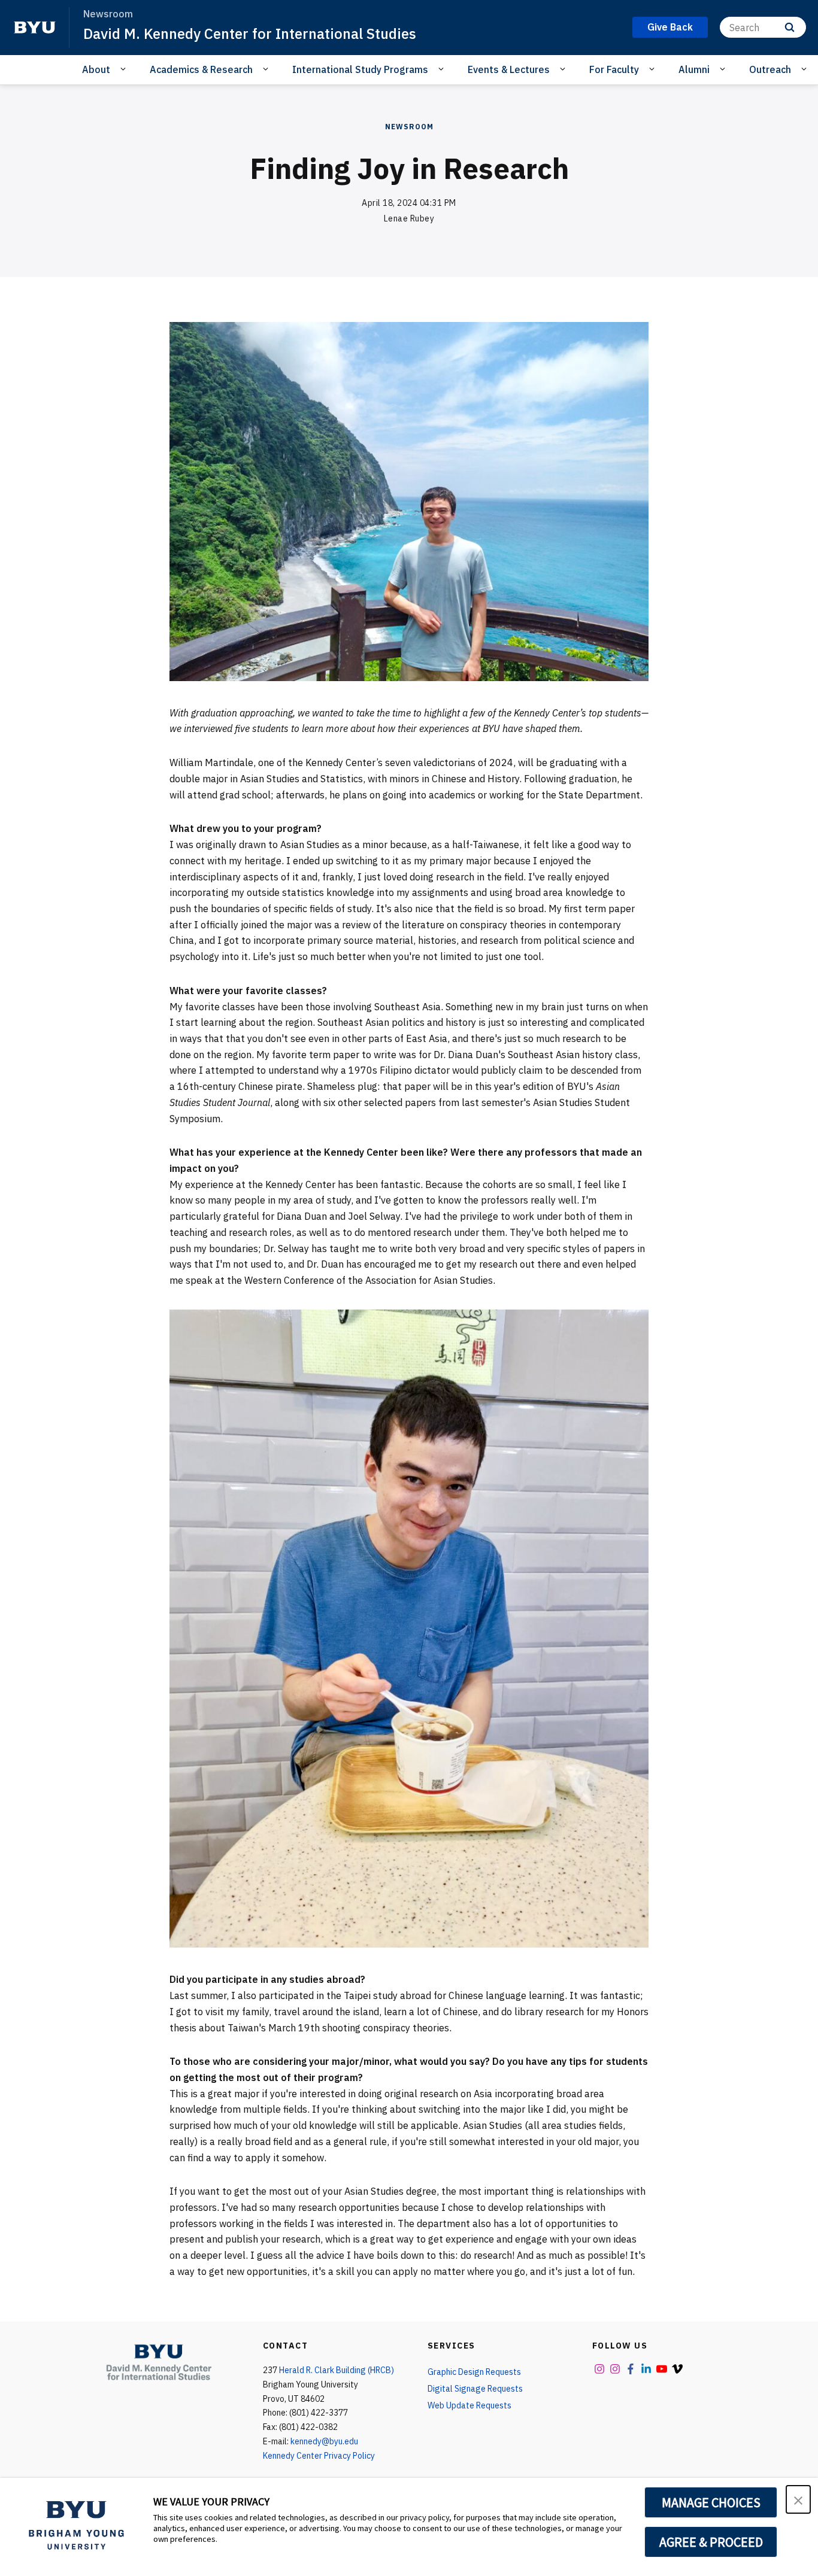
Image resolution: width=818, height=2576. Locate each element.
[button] (798, 2499)
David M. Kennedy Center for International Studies (250, 34)
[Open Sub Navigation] (125, 69)
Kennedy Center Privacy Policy (319, 2456)
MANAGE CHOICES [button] (711, 2502)
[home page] (35, 28)
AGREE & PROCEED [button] (711, 2542)
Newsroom (409, 127)
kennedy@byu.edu (324, 2441)
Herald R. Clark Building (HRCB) (337, 2370)
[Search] (790, 27)
